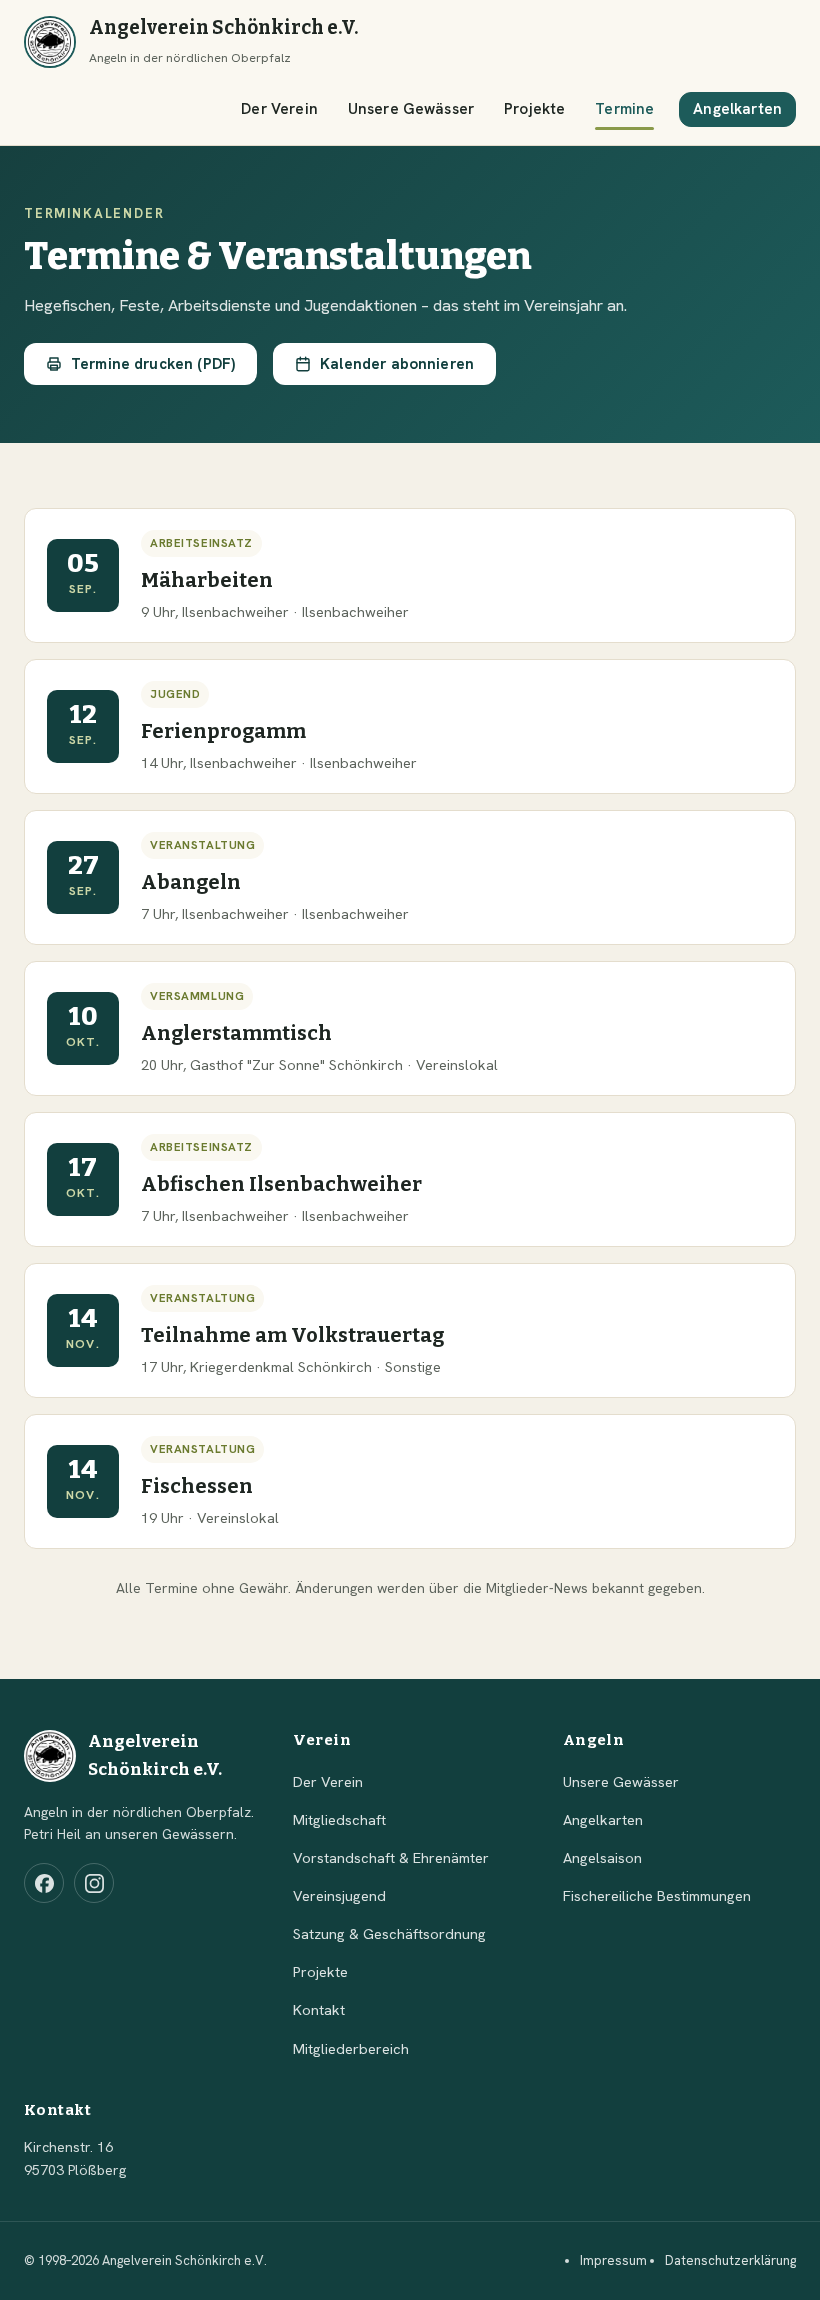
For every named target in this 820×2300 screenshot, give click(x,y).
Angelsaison (602, 1857)
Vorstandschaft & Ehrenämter (391, 1857)
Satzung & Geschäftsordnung (389, 1933)
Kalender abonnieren (397, 364)
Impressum (613, 2260)
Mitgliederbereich (351, 2048)
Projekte (534, 109)
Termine (624, 109)
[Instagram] (94, 1883)
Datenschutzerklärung (730, 2260)
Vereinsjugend (339, 1895)
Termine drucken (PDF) (153, 364)
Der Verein (279, 109)
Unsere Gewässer (411, 109)
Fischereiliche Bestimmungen (657, 1895)
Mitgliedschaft (339, 1819)
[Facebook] (44, 1883)
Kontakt (319, 2009)
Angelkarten (737, 109)
